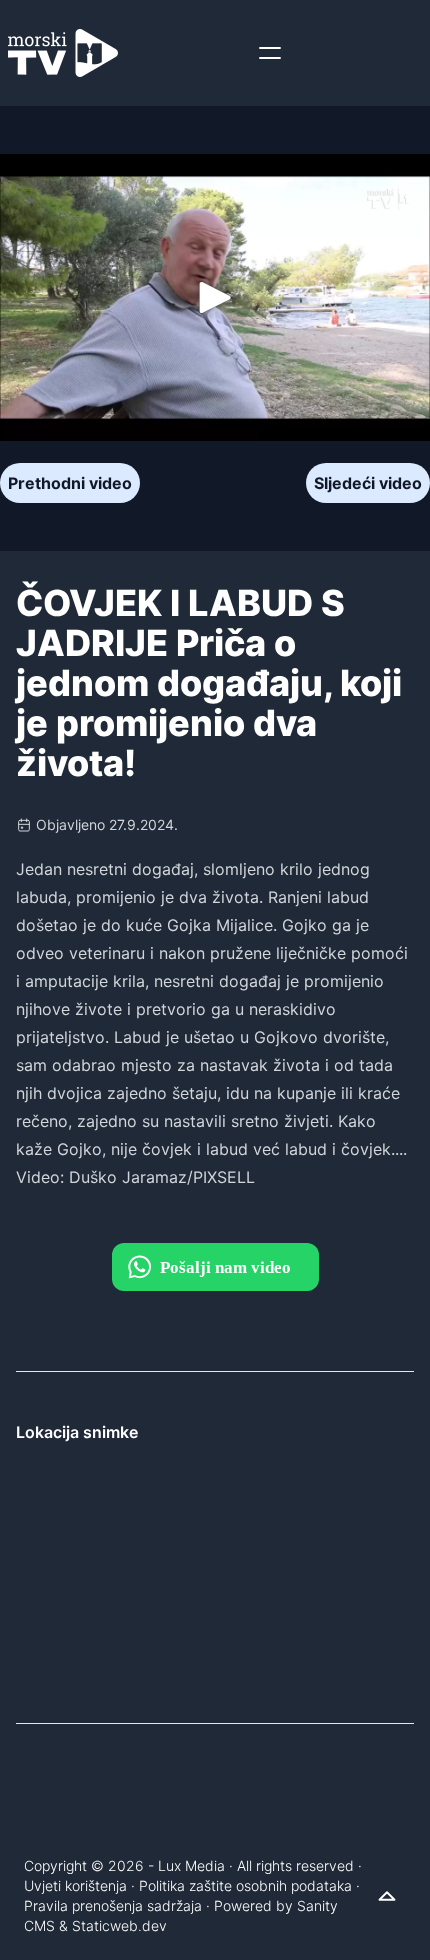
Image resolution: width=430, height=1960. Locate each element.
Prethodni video (70, 483)
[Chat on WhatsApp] (215, 1267)
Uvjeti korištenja (75, 1885)
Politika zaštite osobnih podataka (245, 1885)
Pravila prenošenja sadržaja (113, 1905)
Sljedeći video (368, 483)
